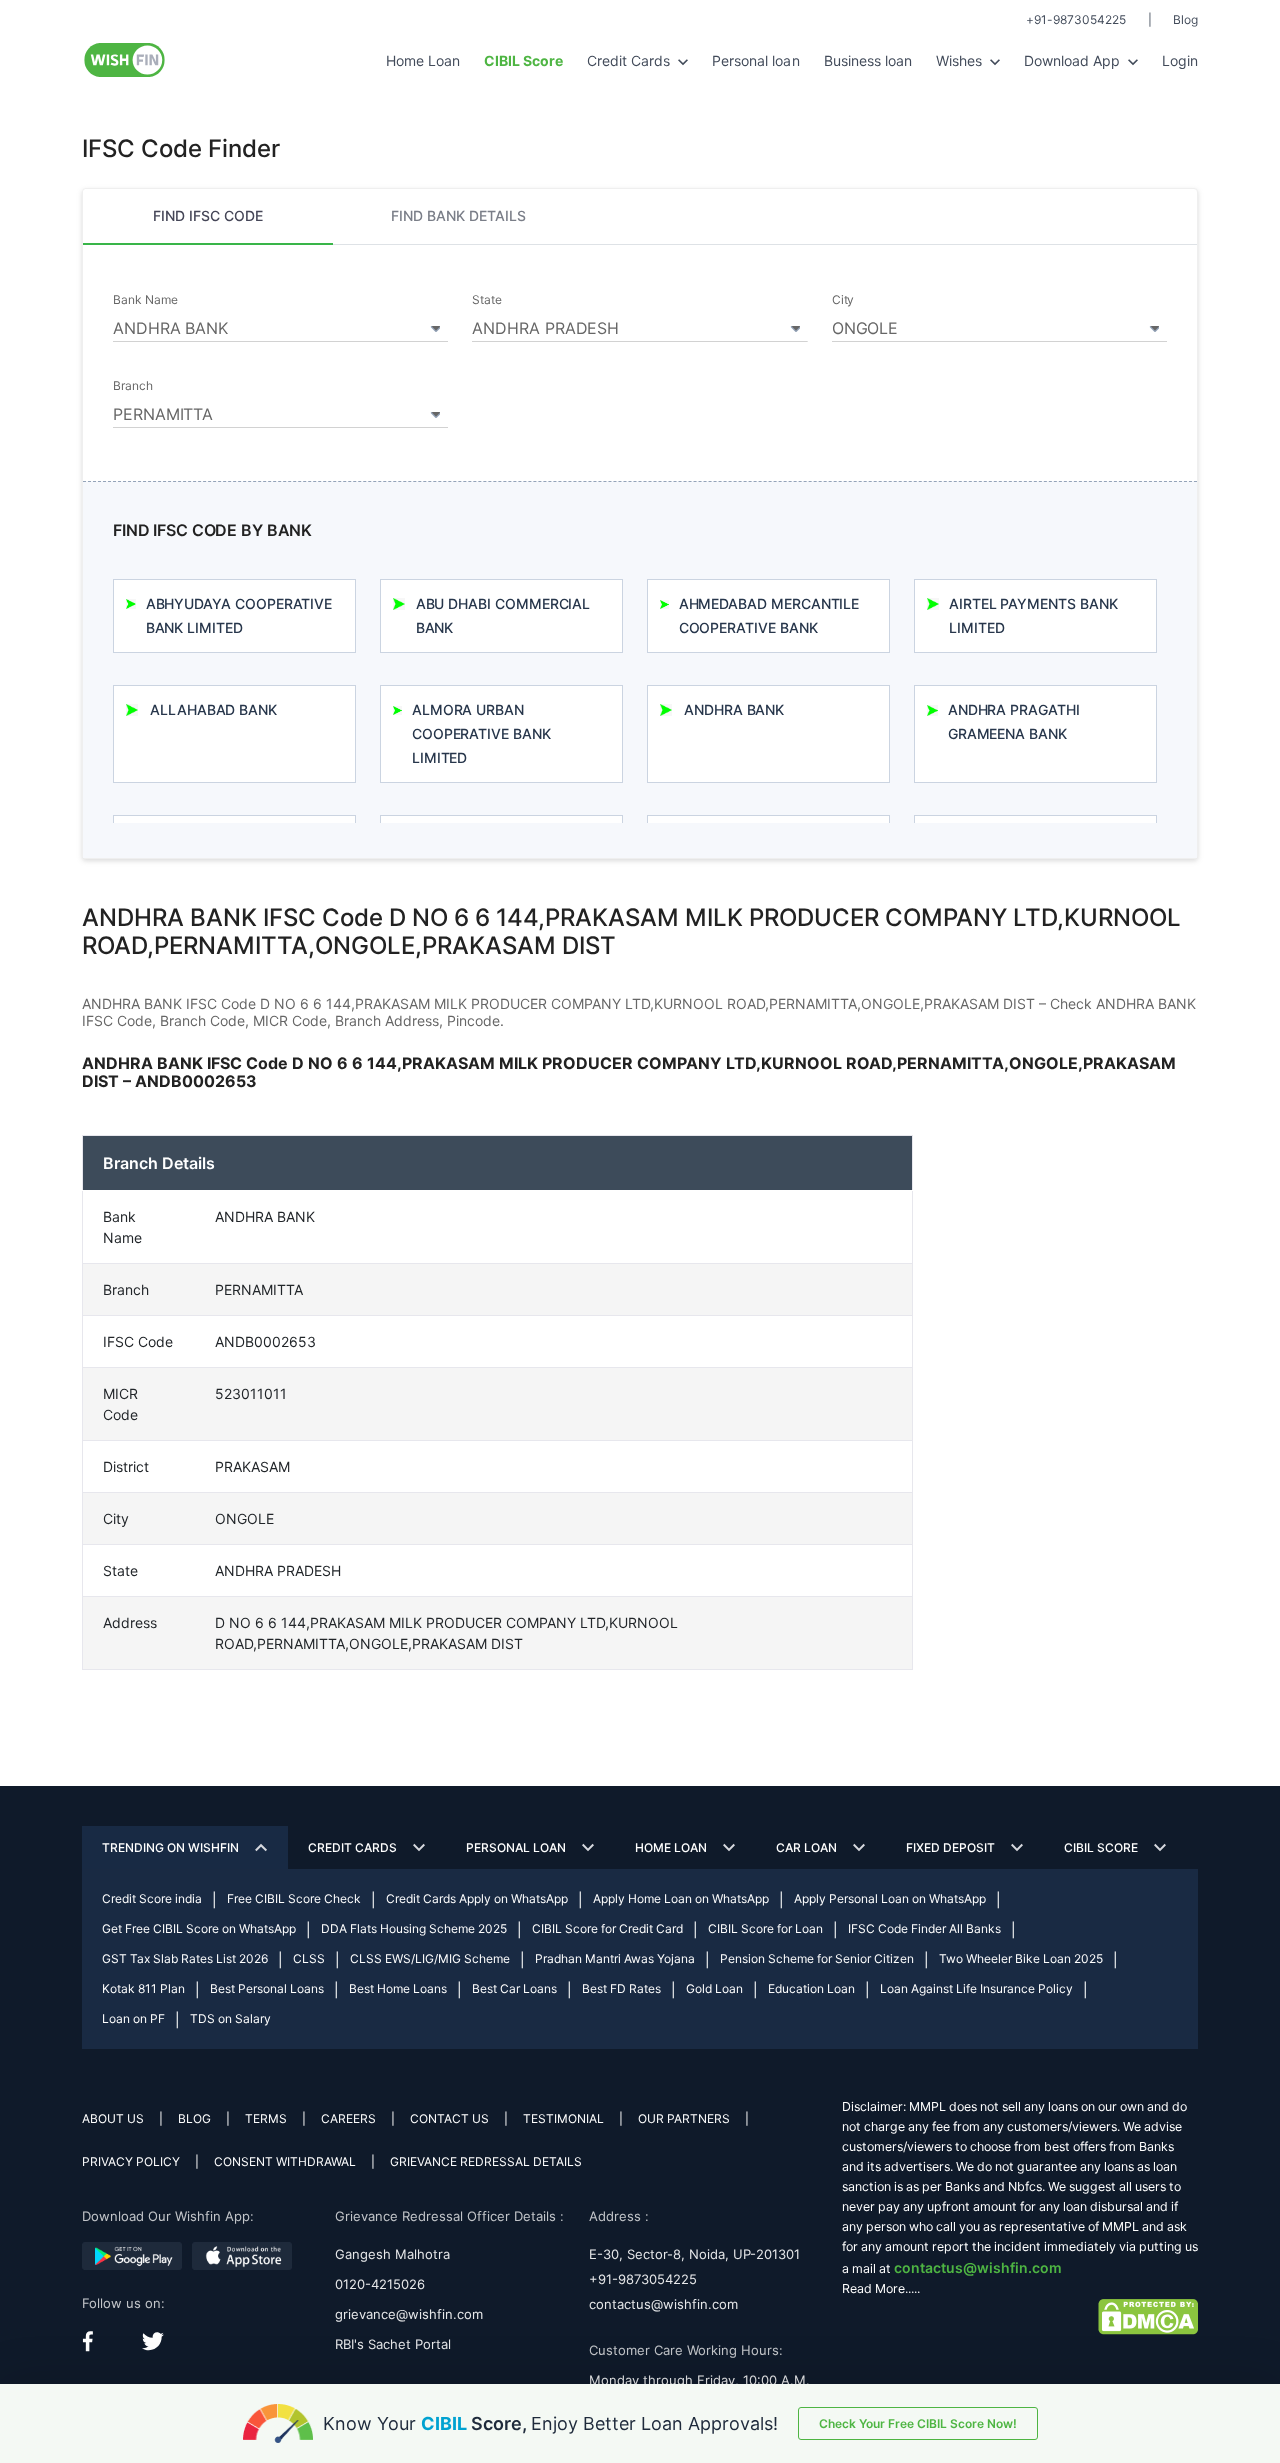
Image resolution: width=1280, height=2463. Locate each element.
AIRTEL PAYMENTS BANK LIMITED (1033, 615)
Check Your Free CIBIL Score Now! (918, 2423)
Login (1180, 60)
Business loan (868, 60)
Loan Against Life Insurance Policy (976, 1988)
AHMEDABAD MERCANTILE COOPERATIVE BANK (769, 615)
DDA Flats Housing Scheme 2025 (414, 1928)
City (843, 300)
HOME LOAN (671, 1847)
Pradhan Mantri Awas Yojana (615, 1958)
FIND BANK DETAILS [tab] (458, 215)
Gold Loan (714, 1988)
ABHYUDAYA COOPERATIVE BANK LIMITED (239, 615)
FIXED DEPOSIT (950, 1847)
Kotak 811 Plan (143, 1988)
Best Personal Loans (267, 1988)
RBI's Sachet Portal (393, 2344)
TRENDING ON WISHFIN (170, 1847)
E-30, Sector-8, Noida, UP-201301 (694, 2254)
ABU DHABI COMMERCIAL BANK (503, 615)
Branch (133, 386)
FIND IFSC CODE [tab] (208, 215)
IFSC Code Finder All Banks (924, 1928)
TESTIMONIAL (563, 2118)
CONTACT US (449, 2118)
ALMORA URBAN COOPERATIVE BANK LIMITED (481, 733)
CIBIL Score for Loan (765, 1928)
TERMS (266, 2118)
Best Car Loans (514, 1988)
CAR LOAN (806, 1847)
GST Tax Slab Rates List (185, 1958)
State (487, 300)
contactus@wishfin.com (663, 2304)
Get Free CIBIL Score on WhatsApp (199, 1928)
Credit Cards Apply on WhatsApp (477, 1898)
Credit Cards (630, 60)
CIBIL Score (1101, 1847)
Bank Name (145, 300)
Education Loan (811, 1988)
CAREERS (348, 2118)
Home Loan (423, 60)
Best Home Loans (398, 1988)
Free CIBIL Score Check (294, 1898)
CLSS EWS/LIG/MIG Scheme (430, 1958)
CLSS (309, 1958)
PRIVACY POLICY (131, 2161)
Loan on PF (133, 2018)
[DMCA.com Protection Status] (1148, 2315)
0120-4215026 (380, 2284)
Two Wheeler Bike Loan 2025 (1021, 1958)
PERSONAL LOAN (516, 1847)
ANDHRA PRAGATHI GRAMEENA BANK (1014, 721)
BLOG (194, 2118)
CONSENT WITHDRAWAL (285, 2161)
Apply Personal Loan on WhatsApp (890, 1898)
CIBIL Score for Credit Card (607, 1928)
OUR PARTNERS (684, 2118)
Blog (1185, 19)
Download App (1074, 60)
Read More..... (881, 2288)
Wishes (961, 60)
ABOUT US (113, 2118)
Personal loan (755, 60)
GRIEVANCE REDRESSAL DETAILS (486, 2161)
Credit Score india (152, 1898)
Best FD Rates (621, 1988)
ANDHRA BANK (734, 709)
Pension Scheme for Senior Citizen (817, 1958)
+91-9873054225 (1076, 19)
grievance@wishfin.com (409, 2314)
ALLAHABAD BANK (213, 709)
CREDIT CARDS (352, 1847)
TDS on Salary (230, 2018)
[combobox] (280, 325)
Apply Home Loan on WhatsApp (681, 1898)
